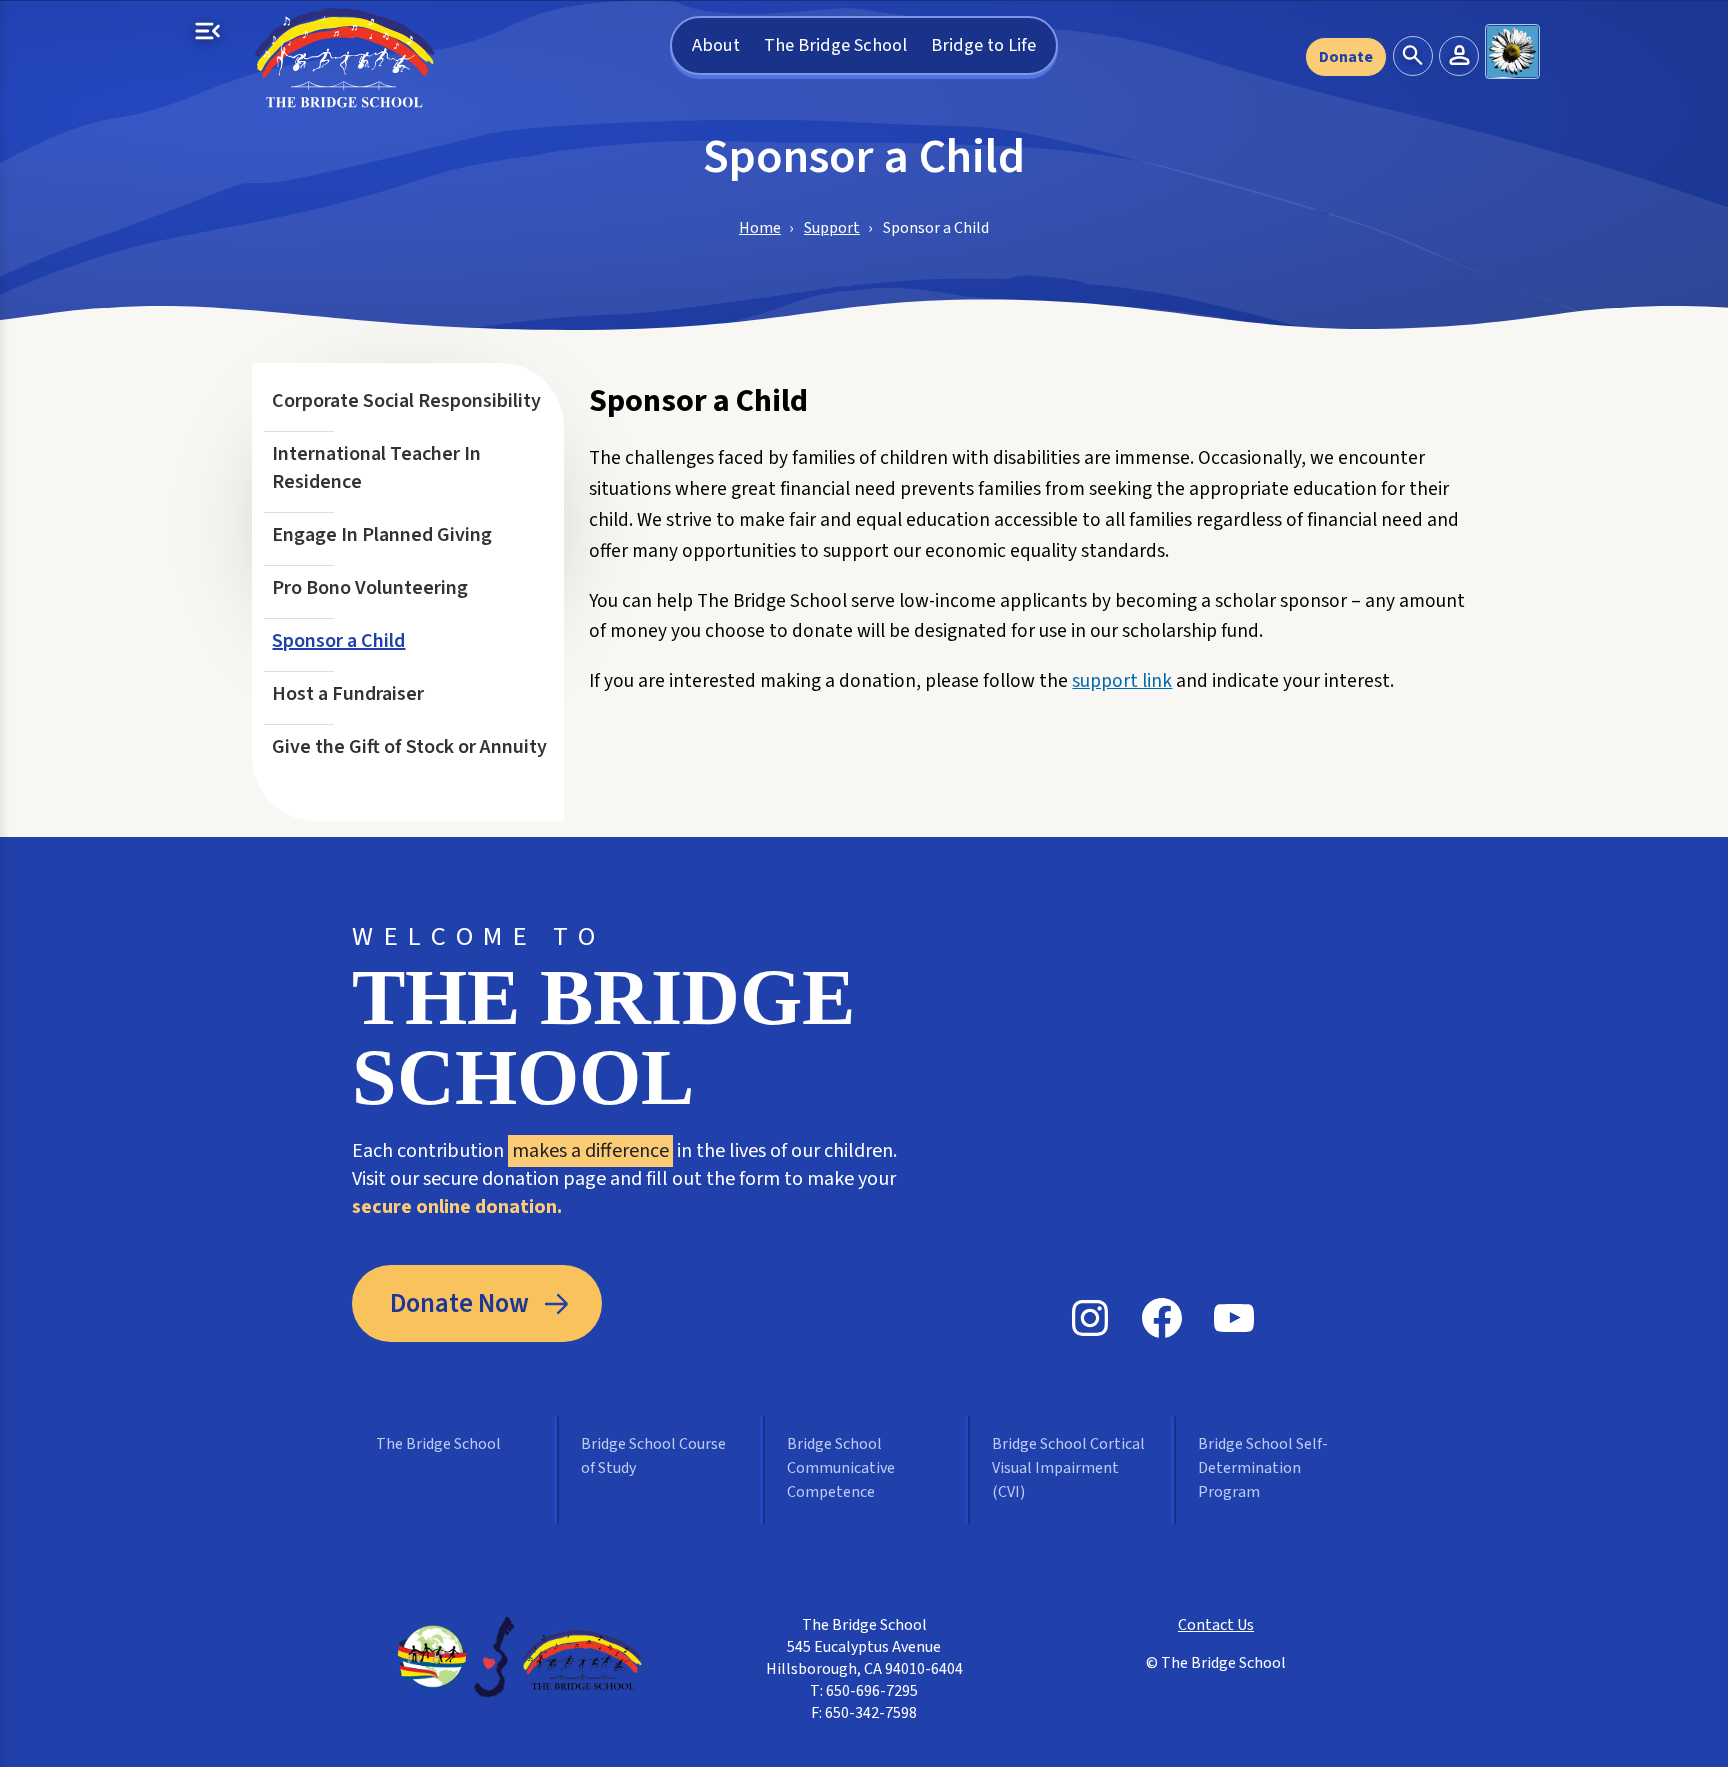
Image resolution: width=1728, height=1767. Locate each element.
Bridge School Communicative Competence (841, 1468)
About (716, 45)
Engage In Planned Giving (382, 535)
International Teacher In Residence (376, 468)
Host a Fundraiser (348, 694)
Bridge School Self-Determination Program (1263, 1468)
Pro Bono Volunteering (370, 588)
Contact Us (1216, 1625)
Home (760, 228)
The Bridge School (835, 45)
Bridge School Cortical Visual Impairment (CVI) (1068, 1468)
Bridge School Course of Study (653, 1456)
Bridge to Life (983, 45)
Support (832, 228)
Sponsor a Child (338, 641)
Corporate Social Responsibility (406, 401)
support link (1122, 681)
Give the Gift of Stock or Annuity (409, 747)
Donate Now (459, 1304)
